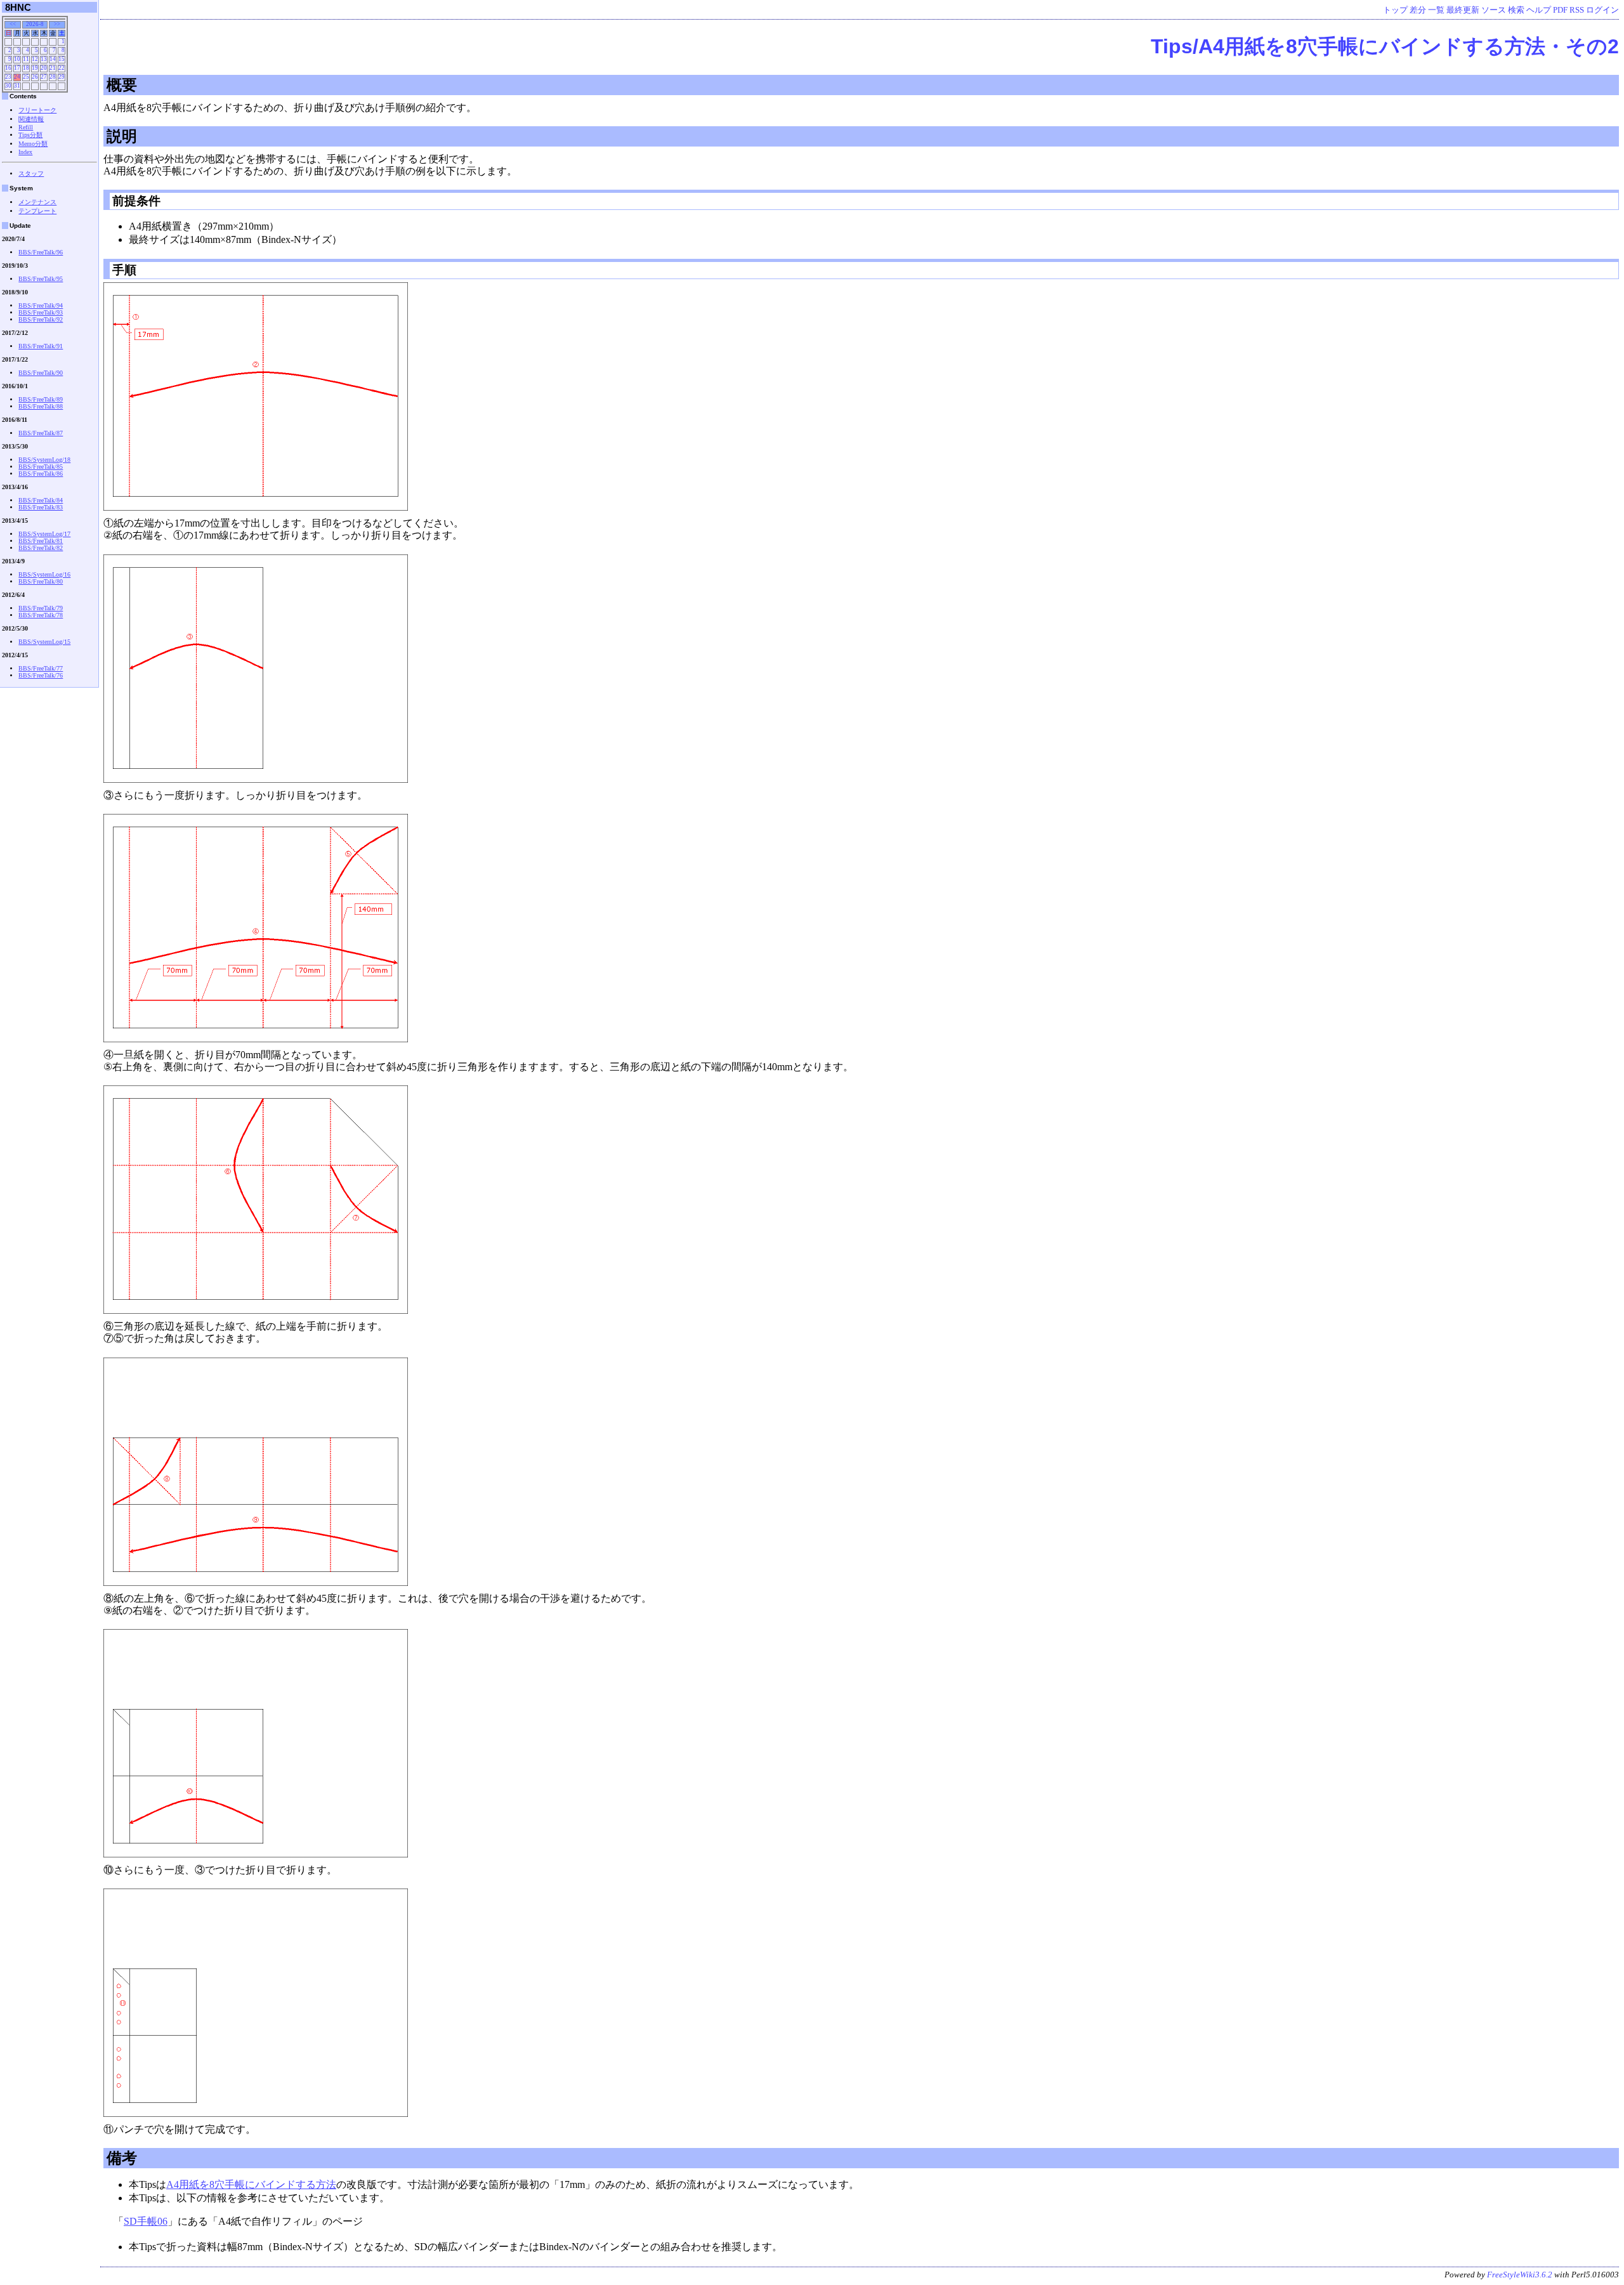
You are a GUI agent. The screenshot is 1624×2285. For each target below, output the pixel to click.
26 (35, 77)
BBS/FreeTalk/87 (41, 433)
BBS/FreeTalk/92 (41, 319)
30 (8, 86)
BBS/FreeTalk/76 (41, 675)
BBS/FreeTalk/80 (41, 581)
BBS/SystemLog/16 (44, 574)
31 (17, 86)
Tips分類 (30, 135)
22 (62, 68)
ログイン (1602, 10)
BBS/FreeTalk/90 (41, 373)
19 (35, 68)
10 (17, 59)
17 (17, 68)
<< (13, 24)
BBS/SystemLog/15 (44, 642)
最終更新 (1463, 10)
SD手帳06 (146, 2221)
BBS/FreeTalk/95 (41, 279)
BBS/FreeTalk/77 (41, 668)
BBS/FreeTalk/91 (41, 346)
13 (44, 59)
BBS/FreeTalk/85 (41, 467)
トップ (1395, 10)
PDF (1560, 10)
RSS (1577, 10)
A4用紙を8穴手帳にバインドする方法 (251, 2184)
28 (53, 77)
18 (26, 68)
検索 (1516, 10)
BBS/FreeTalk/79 (41, 608)
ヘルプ (1539, 10)
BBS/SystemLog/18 (44, 460)
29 (62, 77)
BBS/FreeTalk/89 (41, 399)
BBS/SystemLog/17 (44, 534)
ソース (1494, 10)
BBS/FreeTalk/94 (41, 305)
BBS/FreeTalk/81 (41, 541)
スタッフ (31, 174)
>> (57, 24)
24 (17, 77)
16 (8, 68)
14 (53, 59)
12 (35, 59)
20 (44, 68)
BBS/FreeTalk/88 (41, 406)
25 (26, 77)
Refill (26, 127)
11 (26, 59)
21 (53, 68)
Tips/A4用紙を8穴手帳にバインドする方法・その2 (1385, 46)
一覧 (1436, 10)
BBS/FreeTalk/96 (41, 252)
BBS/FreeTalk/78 (41, 615)
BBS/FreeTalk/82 (41, 548)
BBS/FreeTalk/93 (41, 312)
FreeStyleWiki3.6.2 (1520, 2275)
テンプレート (37, 211)
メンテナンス (37, 202)
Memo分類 (33, 144)
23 (8, 77)
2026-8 (35, 24)
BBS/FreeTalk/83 (41, 507)
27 (44, 77)
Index (25, 152)
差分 (1418, 10)
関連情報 (31, 119)
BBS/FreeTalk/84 (41, 500)
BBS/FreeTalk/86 (41, 474)
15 (62, 59)
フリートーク (37, 110)
